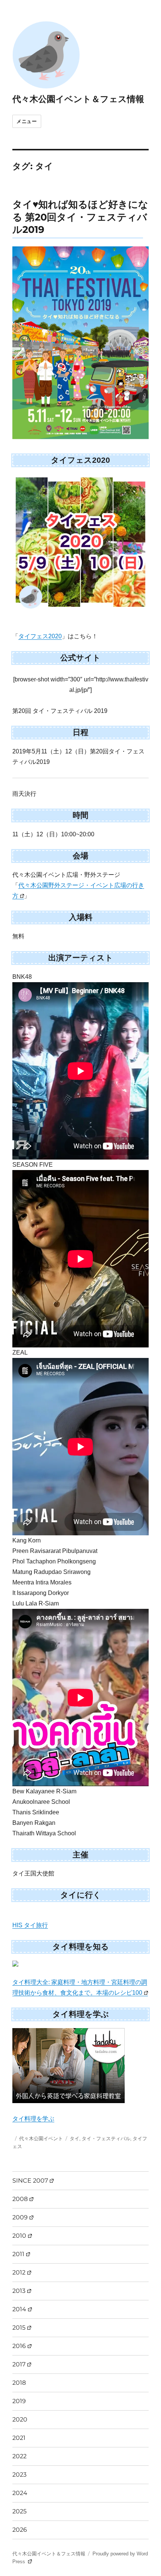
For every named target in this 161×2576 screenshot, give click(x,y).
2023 (19, 2475)
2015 (19, 2328)
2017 (19, 2364)
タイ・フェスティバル (106, 2138)
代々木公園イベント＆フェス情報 (78, 99)
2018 (19, 2383)
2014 (19, 2309)
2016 (19, 2346)
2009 (20, 2217)
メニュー (27, 121)
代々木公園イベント (41, 2138)
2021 (19, 2438)
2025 (19, 2511)
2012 (19, 2272)
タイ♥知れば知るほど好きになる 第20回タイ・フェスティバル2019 (80, 217)
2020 (20, 2419)
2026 (20, 2530)
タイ (75, 2138)
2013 (19, 2291)
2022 (19, 2456)
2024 (20, 2493)
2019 (19, 2401)
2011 (18, 2254)
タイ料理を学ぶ (33, 2119)
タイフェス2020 (40, 636)
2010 (19, 2236)
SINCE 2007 (30, 2181)
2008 (20, 2199)
